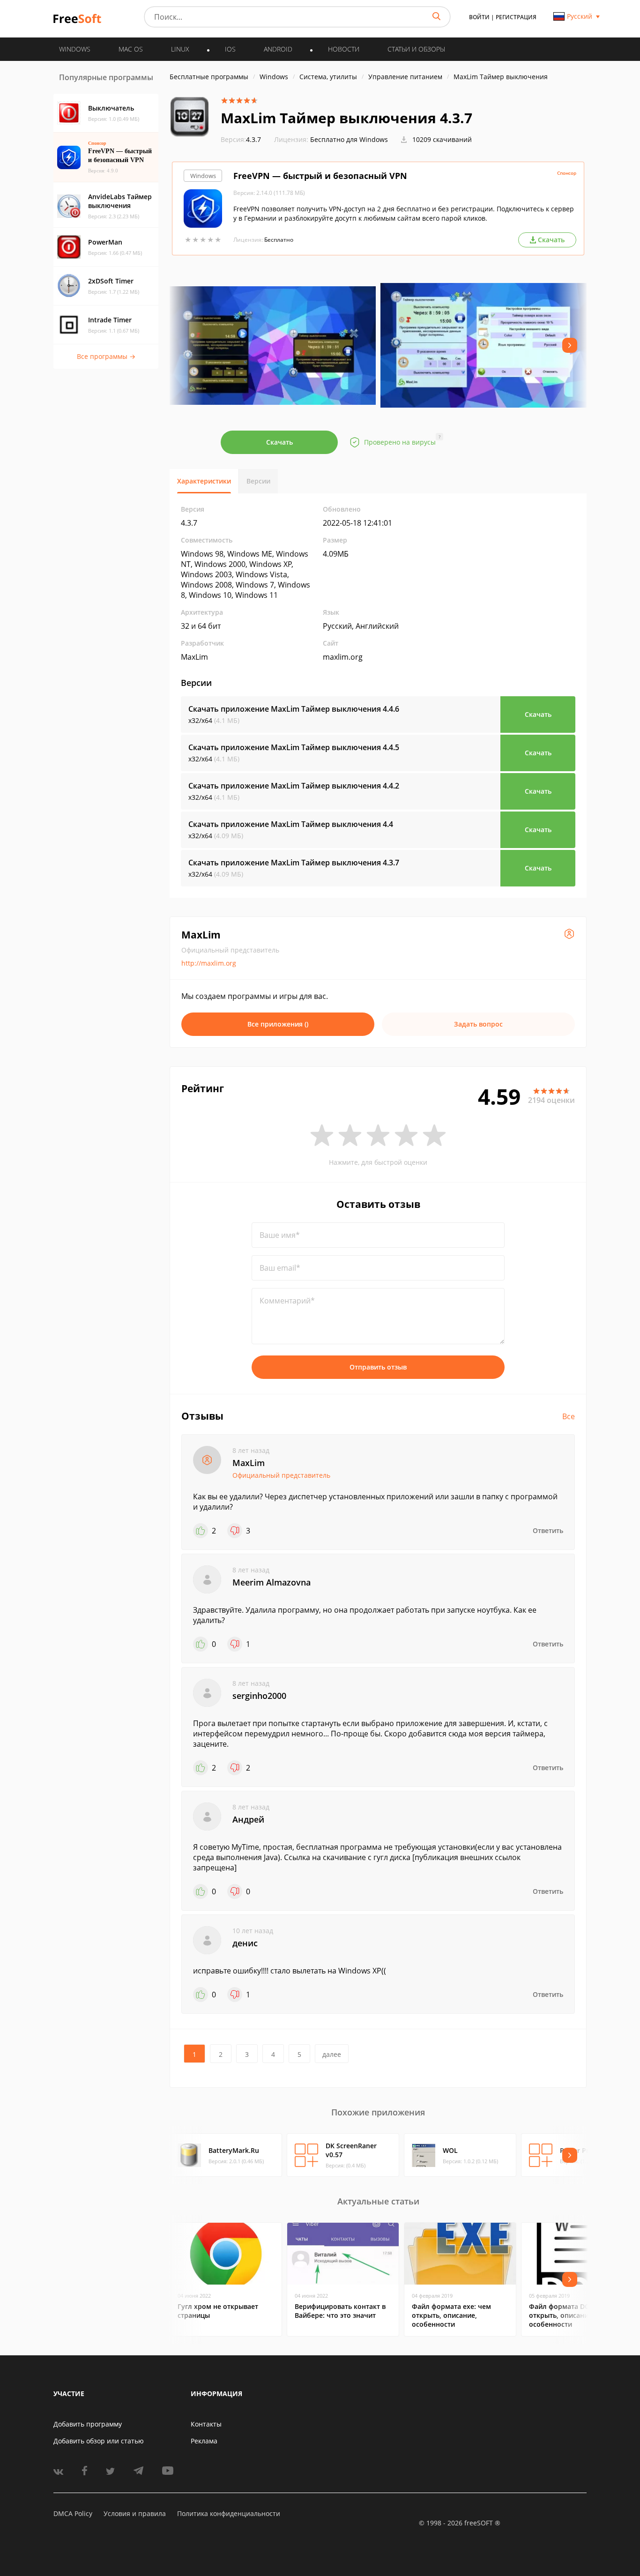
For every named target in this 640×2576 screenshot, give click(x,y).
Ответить (548, 1530)
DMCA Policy (73, 2513)
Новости (344, 49)
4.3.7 (241, 139)
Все (569, 1416)
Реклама (204, 2441)
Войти (479, 17)
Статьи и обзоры (416, 49)
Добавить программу (88, 2424)
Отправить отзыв (378, 1367)
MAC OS (131, 49)
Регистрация (516, 17)
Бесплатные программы (209, 77)
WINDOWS (75, 49)
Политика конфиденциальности (229, 2513)
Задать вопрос (478, 1024)
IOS (230, 49)
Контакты (206, 2424)
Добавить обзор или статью (99, 2441)
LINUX (180, 49)
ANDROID (278, 49)
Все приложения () (278, 1024)
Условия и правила (135, 2513)
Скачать (279, 442)
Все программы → (106, 356)
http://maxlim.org (209, 963)
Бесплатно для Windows (349, 139)
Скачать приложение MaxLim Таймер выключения (294, 709)
